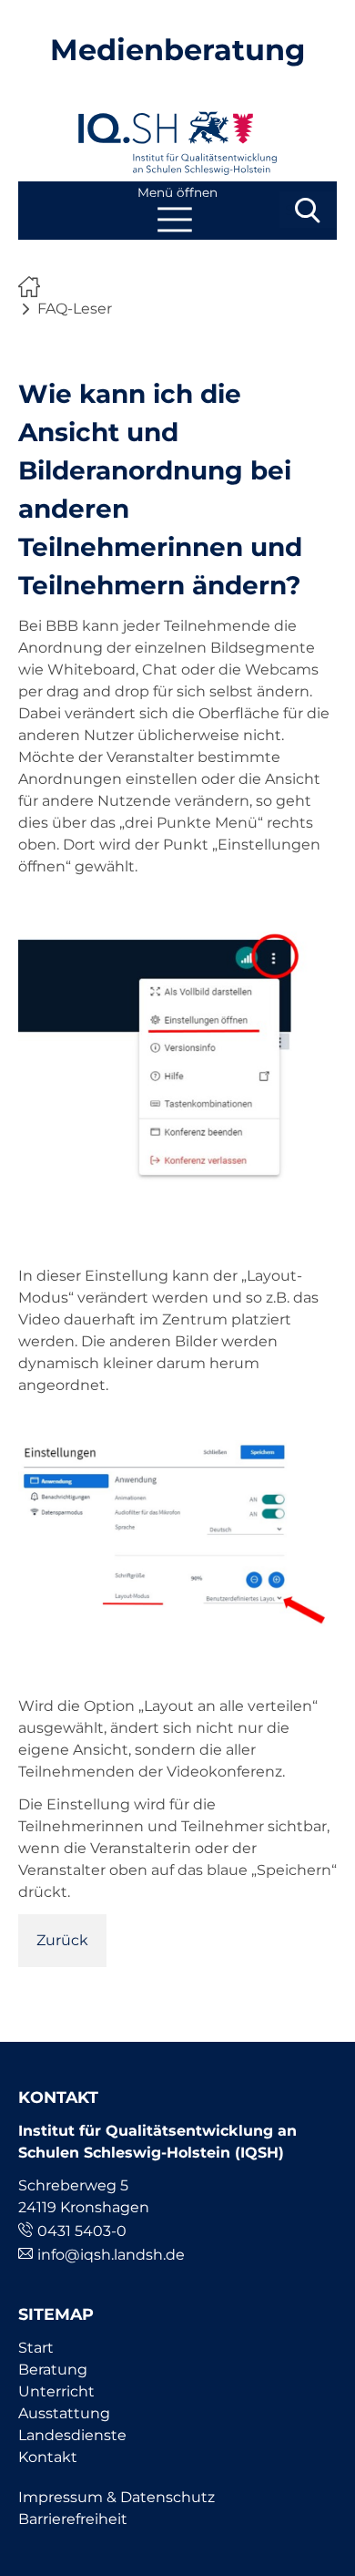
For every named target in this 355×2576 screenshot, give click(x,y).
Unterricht (56, 2391)
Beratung (53, 2370)
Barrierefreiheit (73, 2519)
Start (36, 2348)
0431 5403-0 (82, 2231)
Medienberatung (177, 50)
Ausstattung (64, 2413)
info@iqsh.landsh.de (111, 2255)
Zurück (62, 1940)
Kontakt (48, 2457)
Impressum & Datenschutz (117, 2497)
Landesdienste (72, 2435)
